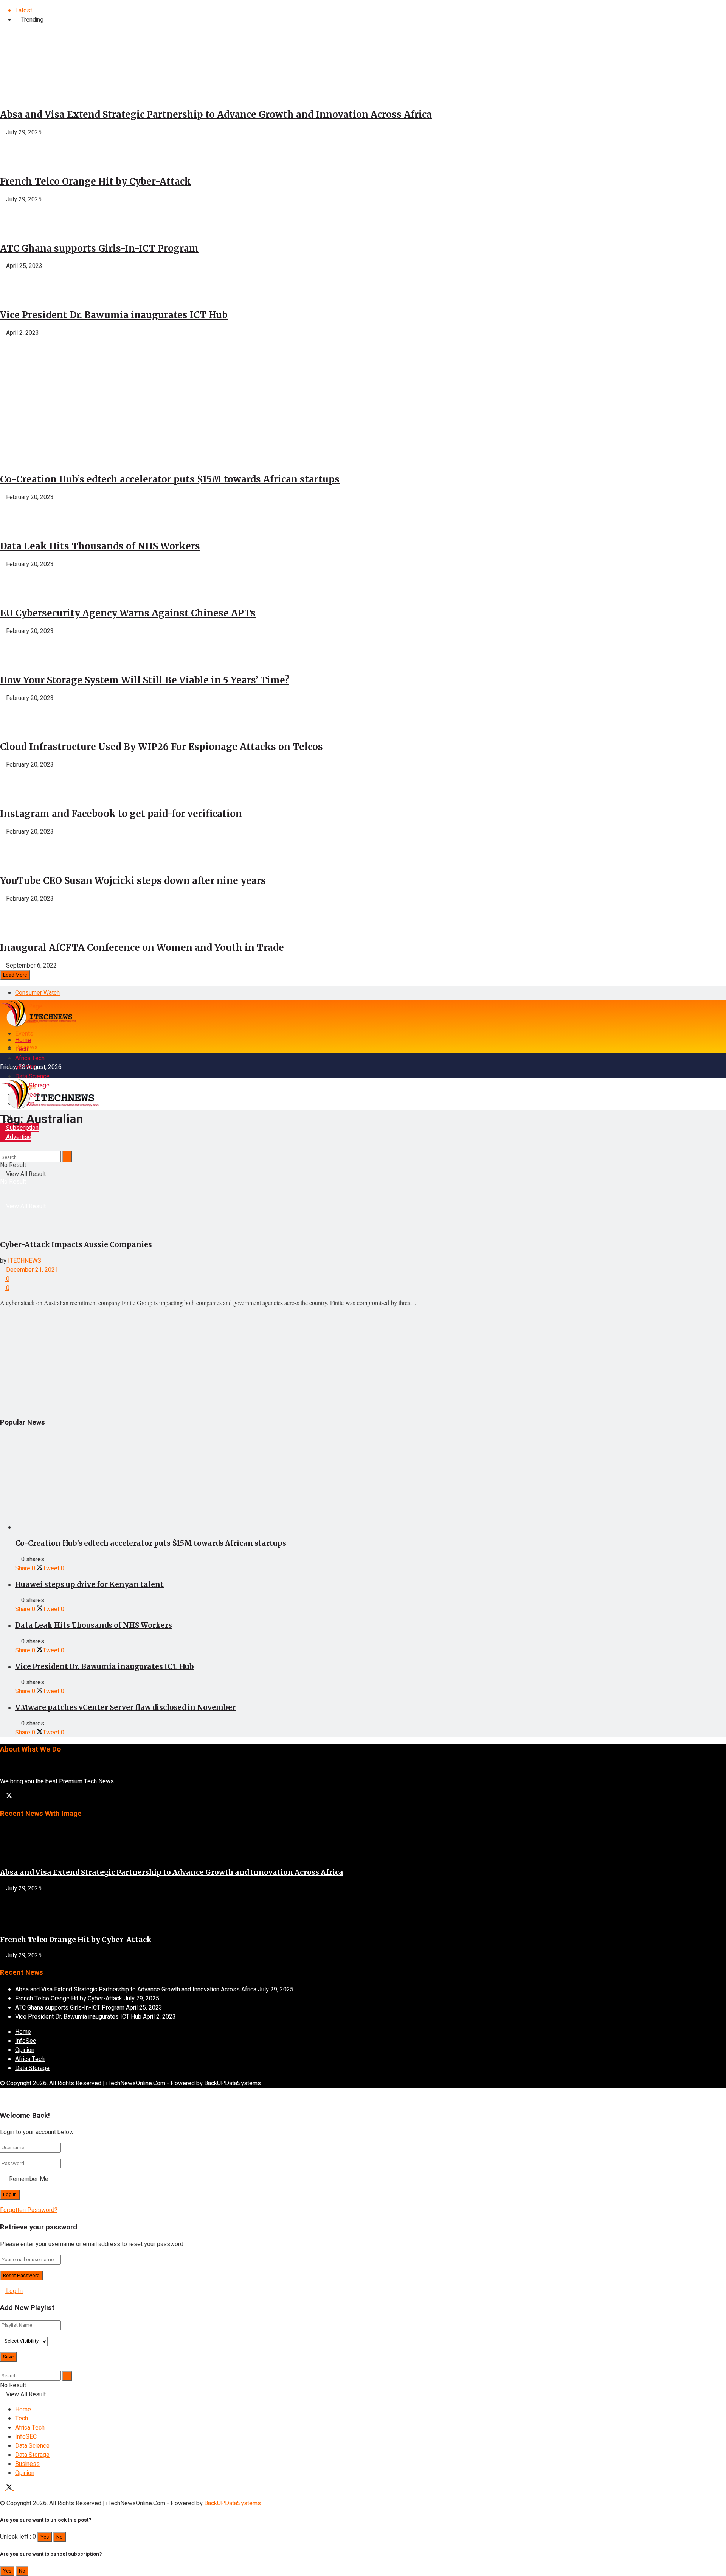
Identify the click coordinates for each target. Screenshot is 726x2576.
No (60, 2537)
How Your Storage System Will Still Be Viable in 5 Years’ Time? (145, 680)
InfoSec (26, 2041)
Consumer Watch (37, 993)
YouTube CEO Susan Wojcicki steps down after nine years (133, 881)
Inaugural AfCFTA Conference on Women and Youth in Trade (142, 948)
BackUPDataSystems (233, 2083)
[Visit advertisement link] (57, 430)
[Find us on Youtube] (16, 2488)
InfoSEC (26, 1067)
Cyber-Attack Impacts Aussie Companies (76, 1245)
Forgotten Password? (29, 2210)
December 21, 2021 (31, 1270)
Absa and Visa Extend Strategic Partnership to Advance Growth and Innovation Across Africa (216, 114)
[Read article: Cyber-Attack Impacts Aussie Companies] (363, 1185)
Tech (22, 1049)
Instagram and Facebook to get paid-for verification (121, 814)
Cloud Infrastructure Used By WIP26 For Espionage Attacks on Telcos (161, 747)
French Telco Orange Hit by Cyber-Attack (95, 181)
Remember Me (29, 2179)
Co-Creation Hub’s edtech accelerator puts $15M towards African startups (170, 479)
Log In (14, 2291)
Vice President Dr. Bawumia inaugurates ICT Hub (114, 315)
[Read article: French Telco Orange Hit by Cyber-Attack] (363, 1911)
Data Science (32, 1076)
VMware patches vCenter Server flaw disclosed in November (125, 1707)
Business (27, 2464)
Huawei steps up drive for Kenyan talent (89, 1584)
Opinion (25, 2050)
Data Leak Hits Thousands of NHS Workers (100, 546)
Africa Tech (30, 1058)
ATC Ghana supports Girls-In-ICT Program (99, 248)
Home (23, 1040)
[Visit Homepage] (38, 1025)
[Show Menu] (2, 1065)
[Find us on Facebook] (3, 1797)
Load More (15, 975)
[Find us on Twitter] (9, 1797)
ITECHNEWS (25, 1261)
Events (24, 1034)
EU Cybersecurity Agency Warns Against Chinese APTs (128, 613)
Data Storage (32, 2068)
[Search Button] (2, 1132)
